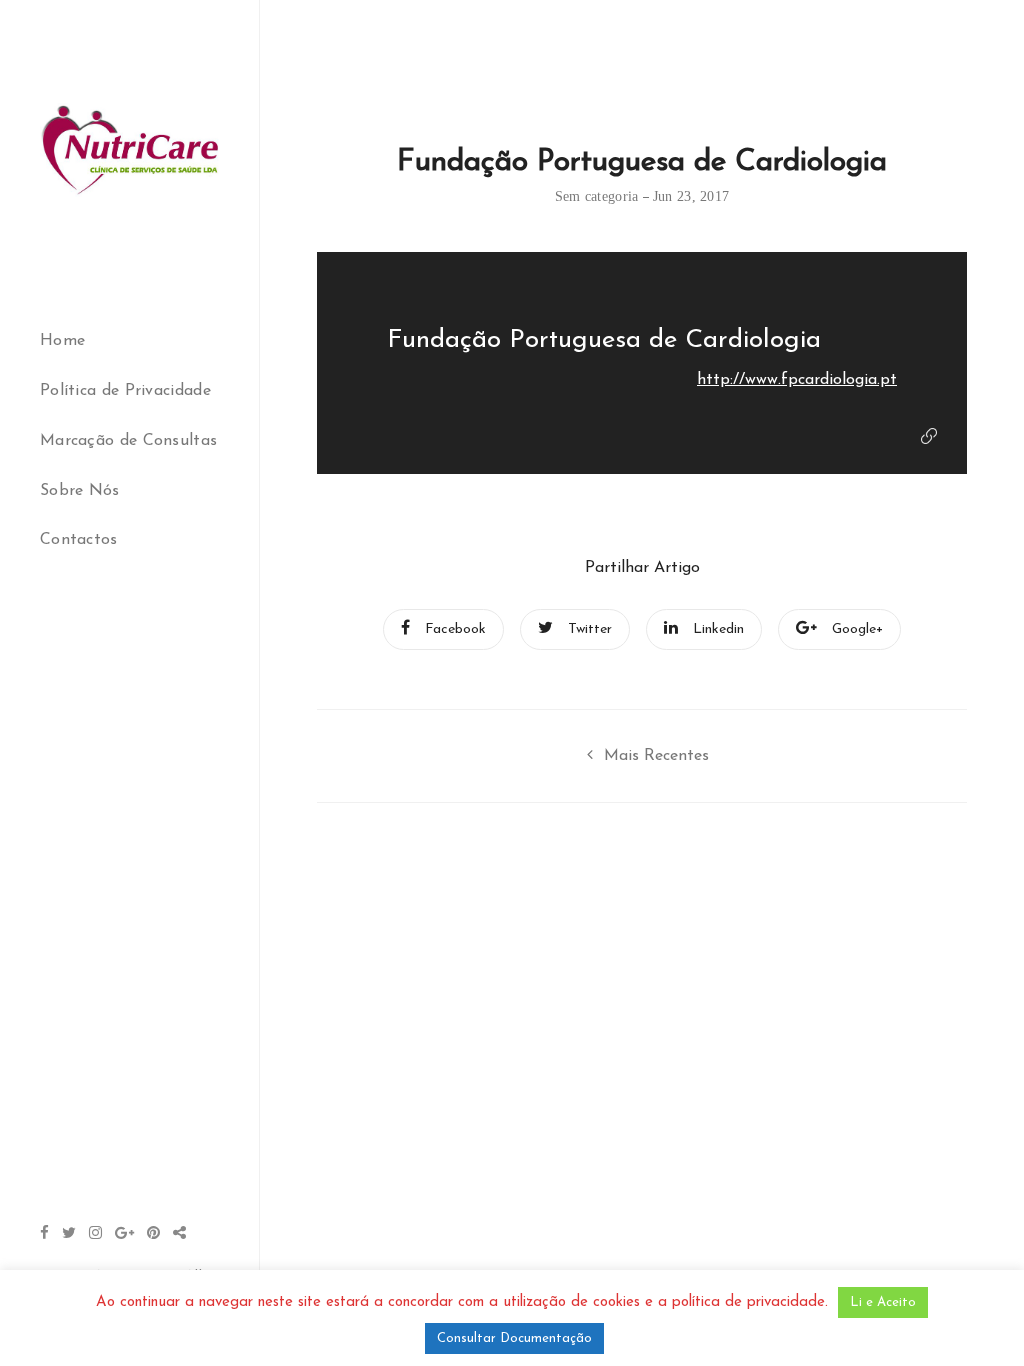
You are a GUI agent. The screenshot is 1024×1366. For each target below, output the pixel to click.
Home (62, 341)
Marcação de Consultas (128, 441)
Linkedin (718, 629)
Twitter (590, 629)
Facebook (455, 629)
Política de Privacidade (125, 391)
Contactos (79, 540)
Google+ (857, 629)
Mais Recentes (656, 756)
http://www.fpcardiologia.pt (797, 380)
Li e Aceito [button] (883, 1302)
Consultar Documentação (514, 1338)
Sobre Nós (80, 491)
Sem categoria (597, 196)
